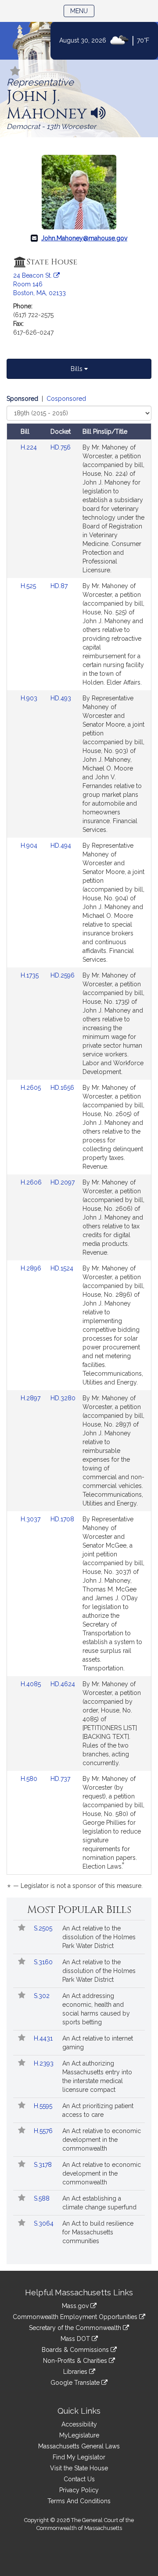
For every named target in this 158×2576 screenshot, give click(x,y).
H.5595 (44, 2106)
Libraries (76, 2372)
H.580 (30, 1779)
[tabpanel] (79, 1144)
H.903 (30, 698)
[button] (15, 72)
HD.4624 (63, 1684)
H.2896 (32, 1268)
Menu (82, 11)
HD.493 (61, 698)
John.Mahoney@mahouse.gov (84, 238)
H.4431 (44, 2038)
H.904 (30, 846)
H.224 (30, 447)
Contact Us (79, 2479)
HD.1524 (62, 1268)
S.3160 (44, 1962)
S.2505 (44, 1928)
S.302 (43, 1996)
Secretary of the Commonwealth (76, 2328)
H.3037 (31, 1519)
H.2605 (32, 1088)
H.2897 (31, 1398)
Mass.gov (76, 2306)
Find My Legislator (79, 2457)
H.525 (29, 586)
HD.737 (60, 1779)
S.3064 (45, 2223)
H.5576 (44, 2131)
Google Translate (76, 2383)
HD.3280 (63, 1398)
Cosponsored (66, 399)
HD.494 (61, 846)
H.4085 (32, 1684)
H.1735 (31, 975)
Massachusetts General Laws (79, 2446)
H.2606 (32, 1182)
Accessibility (79, 2424)
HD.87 (59, 586)
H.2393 (45, 2063)
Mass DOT (76, 2339)
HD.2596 (63, 975)
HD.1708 (62, 1519)
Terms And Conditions (79, 2501)
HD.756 (61, 447)
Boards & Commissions (76, 2350)
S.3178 (44, 2165)
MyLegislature (79, 2435)
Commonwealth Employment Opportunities (76, 2317)
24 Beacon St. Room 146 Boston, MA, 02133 (39, 284)
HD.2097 (63, 1182)
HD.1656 (62, 1088)
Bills (77, 369)
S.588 (43, 2198)
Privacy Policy (79, 2490)
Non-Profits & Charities (76, 2361)
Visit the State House (79, 2468)
